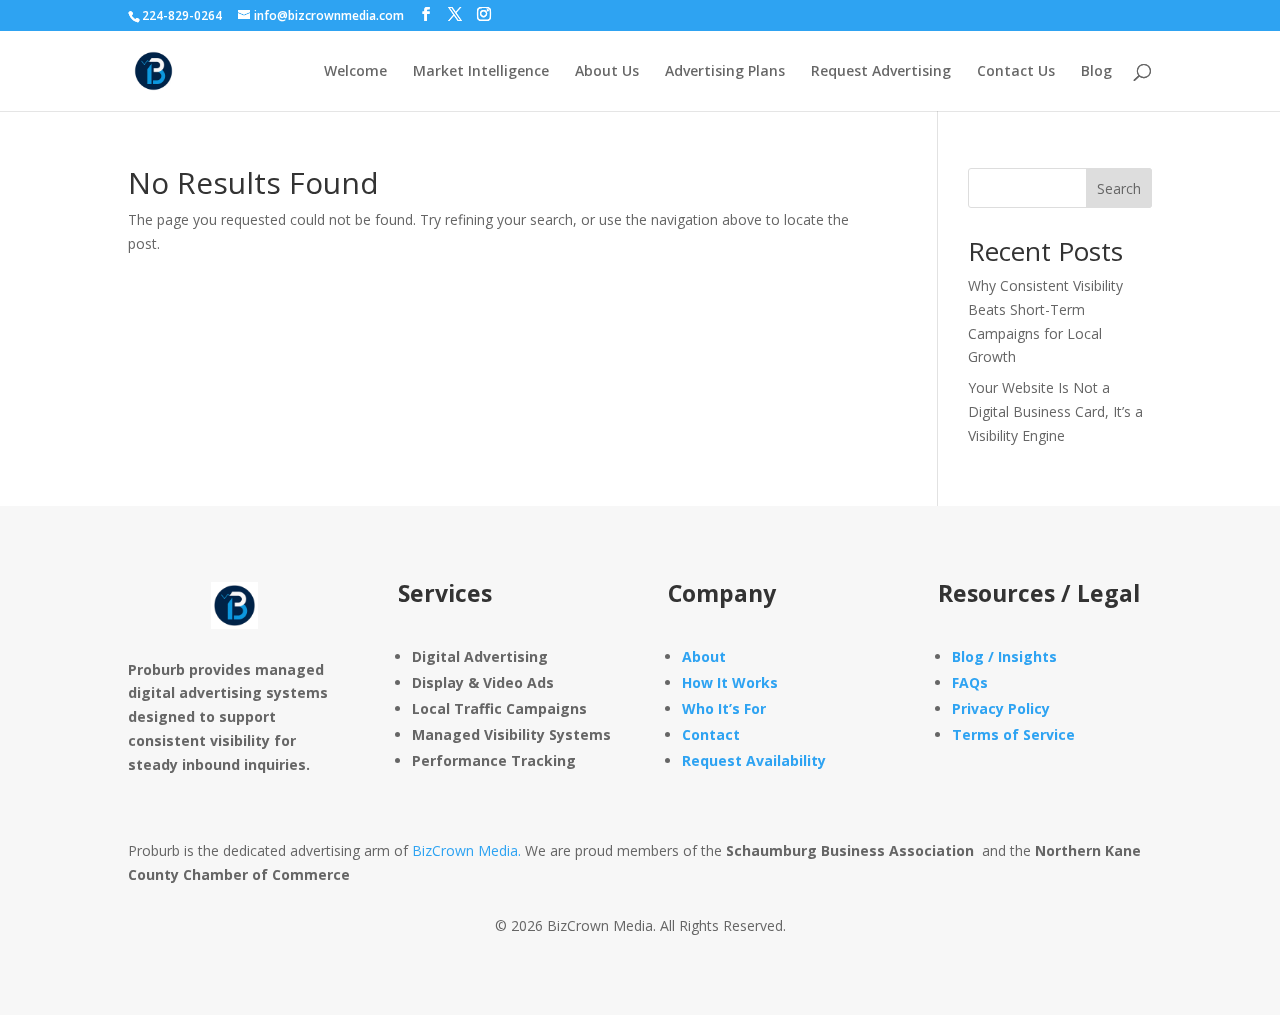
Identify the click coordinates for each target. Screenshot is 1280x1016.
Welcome (355, 72)
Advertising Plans (725, 72)
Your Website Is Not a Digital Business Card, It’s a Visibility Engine (1055, 411)
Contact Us (1016, 72)
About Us (607, 72)
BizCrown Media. (466, 850)
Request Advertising (881, 72)
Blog (1096, 72)
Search (1119, 188)
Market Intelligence (481, 72)
